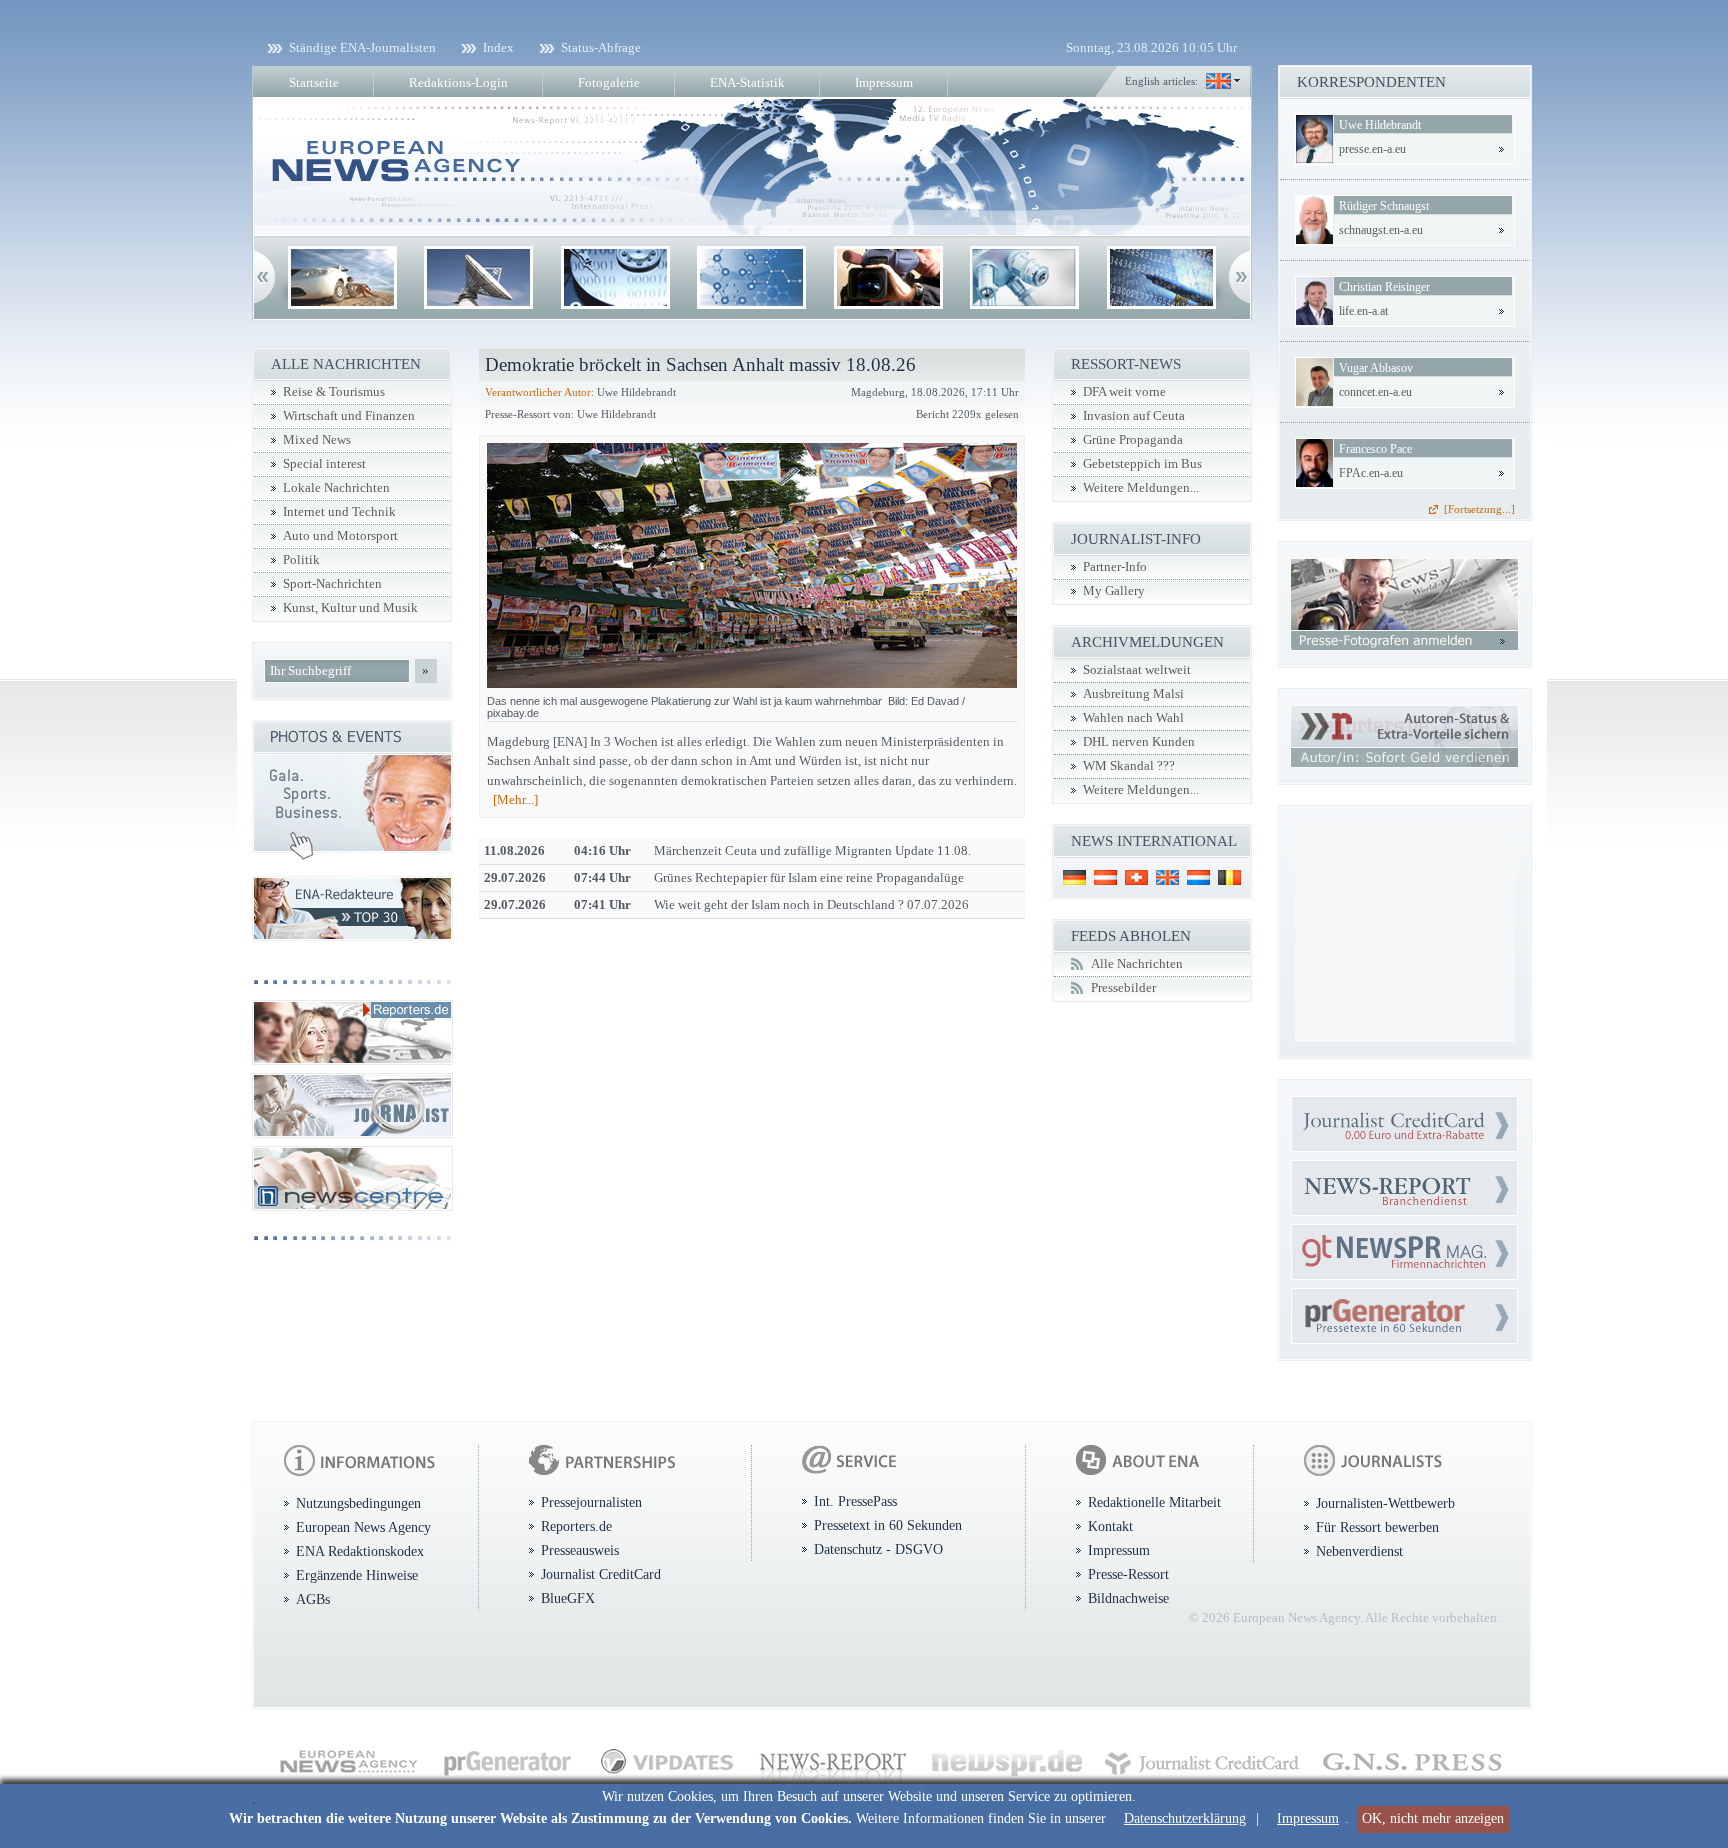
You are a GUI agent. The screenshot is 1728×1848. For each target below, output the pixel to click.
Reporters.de (576, 1526)
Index (498, 47)
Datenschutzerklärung (1185, 1818)
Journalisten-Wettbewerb (1385, 1503)
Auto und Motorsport (340, 536)
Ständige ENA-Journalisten (362, 47)
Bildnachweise (1128, 1598)
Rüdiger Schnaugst (1384, 206)
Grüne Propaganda (1133, 440)
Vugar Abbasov (1376, 368)
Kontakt (1110, 1526)
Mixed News (317, 440)
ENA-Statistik (747, 82)
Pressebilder (1123, 988)
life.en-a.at (1363, 311)
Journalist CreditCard (601, 1574)
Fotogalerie (609, 82)
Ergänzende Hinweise (357, 1575)
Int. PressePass (855, 1501)
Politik (301, 560)
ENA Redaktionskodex (360, 1551)
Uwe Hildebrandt (1380, 125)
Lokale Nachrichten (336, 488)
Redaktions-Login (458, 82)
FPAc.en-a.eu (1371, 473)
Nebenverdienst (1359, 1551)
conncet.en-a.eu (1375, 392)
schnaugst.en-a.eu (1381, 230)
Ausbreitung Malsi (1133, 694)
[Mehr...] (515, 799)
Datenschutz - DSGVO (878, 1549)
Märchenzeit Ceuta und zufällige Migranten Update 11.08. (812, 850)
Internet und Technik (339, 512)
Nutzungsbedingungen (358, 1503)
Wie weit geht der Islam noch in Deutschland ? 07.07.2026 (811, 904)
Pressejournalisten (591, 1502)
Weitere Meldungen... (1141, 488)
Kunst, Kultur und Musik (350, 608)
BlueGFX (568, 1598)
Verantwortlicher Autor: (539, 392)
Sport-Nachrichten (332, 584)
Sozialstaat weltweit (1137, 670)
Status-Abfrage (601, 47)
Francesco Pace (1375, 449)
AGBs (313, 1599)
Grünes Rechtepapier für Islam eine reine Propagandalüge (809, 877)
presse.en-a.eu (1372, 149)
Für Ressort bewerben (1377, 1527)
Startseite (314, 82)
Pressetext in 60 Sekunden (888, 1525)
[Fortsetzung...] (1479, 509)
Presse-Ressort (1128, 1574)
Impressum (1308, 1818)
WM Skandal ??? (1129, 766)
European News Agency (363, 1527)
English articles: (1161, 81)
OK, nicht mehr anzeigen (1433, 1818)
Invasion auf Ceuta (1134, 416)
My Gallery (1114, 591)
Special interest (324, 464)
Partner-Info (1115, 567)
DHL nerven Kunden (1139, 742)
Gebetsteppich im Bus (1142, 464)
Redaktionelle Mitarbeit (1154, 1502)
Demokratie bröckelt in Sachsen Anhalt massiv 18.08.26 (700, 364)
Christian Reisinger (1384, 287)
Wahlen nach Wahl (1133, 718)
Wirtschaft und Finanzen (349, 416)
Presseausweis (580, 1550)
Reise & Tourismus (334, 392)
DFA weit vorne (1124, 392)
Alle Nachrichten (1137, 964)
